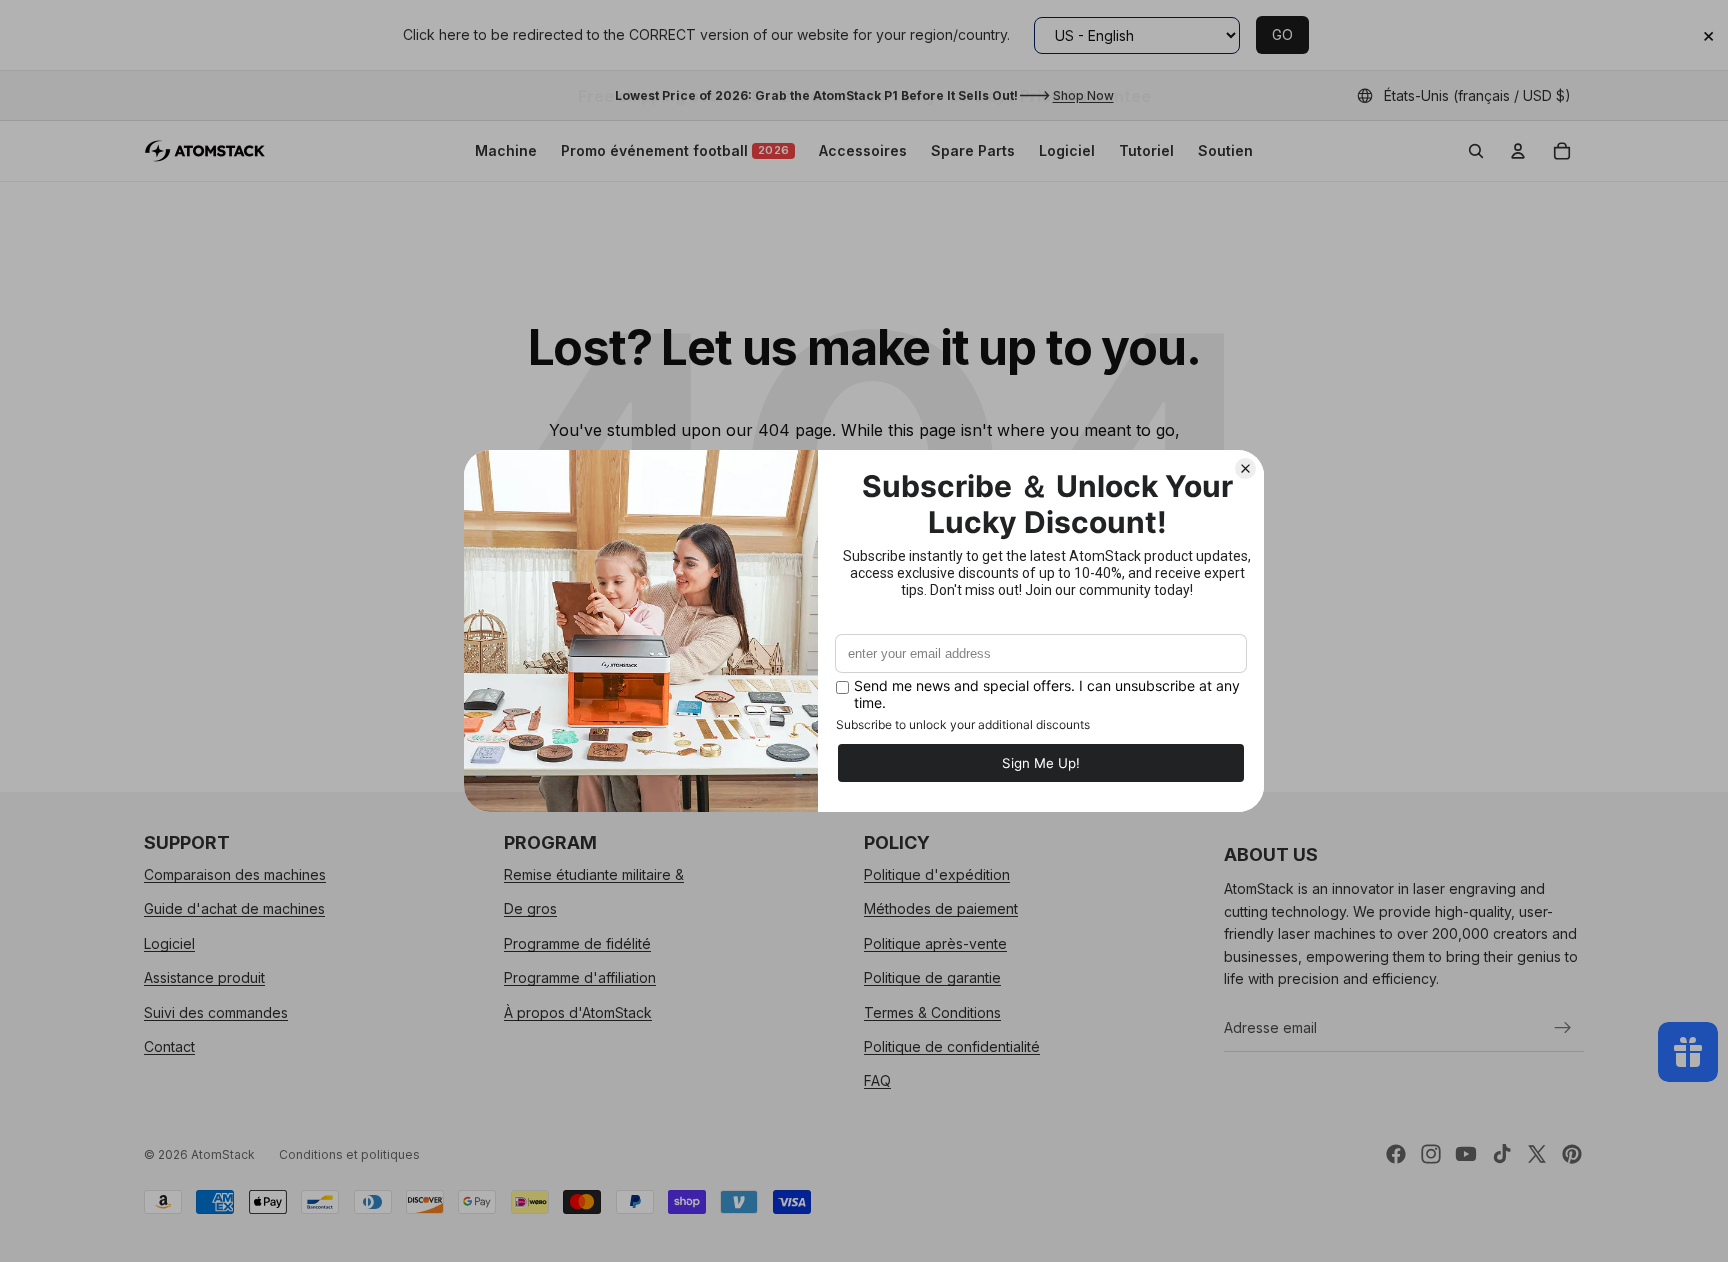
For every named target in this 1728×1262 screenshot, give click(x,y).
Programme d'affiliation (580, 977)
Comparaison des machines (235, 874)
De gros (530, 908)
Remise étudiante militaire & (594, 874)
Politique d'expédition (937, 874)
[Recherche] (1476, 151)
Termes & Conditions (932, 1011)
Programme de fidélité (577, 942)
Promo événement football (675, 150)
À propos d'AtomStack (578, 1011)
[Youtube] (1466, 1154)
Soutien (1225, 150)
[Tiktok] (1502, 1154)
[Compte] (1518, 151)
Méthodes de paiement (941, 908)
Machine (506, 150)
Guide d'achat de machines (234, 908)
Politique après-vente (935, 942)
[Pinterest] (1572, 1154)
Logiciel (1067, 150)
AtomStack (223, 1154)
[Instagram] (1431, 1154)
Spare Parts (973, 150)
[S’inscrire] (1563, 1027)
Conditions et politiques (349, 1154)
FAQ (877, 1080)
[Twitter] (1537, 1154)
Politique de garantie (932, 977)
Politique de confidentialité (952, 1046)
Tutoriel (1146, 150)
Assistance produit (204, 977)
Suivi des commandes (216, 1011)
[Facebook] (1396, 1154)
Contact (169, 1046)
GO (1282, 34)
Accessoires (863, 150)
